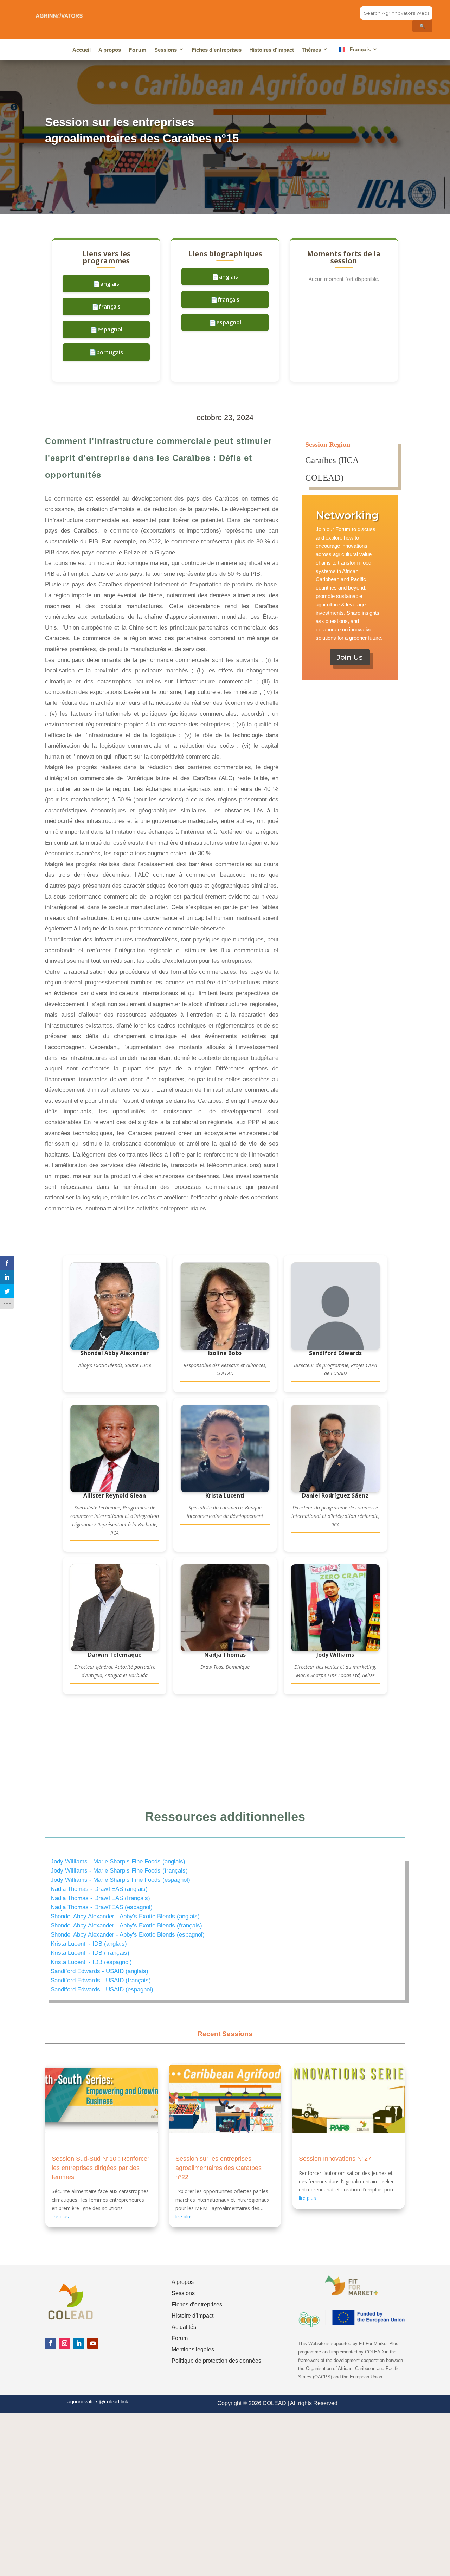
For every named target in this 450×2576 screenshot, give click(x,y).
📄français (106, 307)
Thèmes (311, 50)
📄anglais (106, 284)
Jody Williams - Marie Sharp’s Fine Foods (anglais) (118, 1862)
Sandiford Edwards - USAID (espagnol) (102, 1989)
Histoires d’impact (272, 50)
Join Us (350, 657)
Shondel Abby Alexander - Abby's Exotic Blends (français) (126, 1925)
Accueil (82, 50)
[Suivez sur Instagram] (65, 2343)
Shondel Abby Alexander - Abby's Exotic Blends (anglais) (125, 1916)
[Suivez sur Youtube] (93, 2343)
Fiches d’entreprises (217, 50)
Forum (138, 50)
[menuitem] (357, 51)
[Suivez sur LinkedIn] (79, 2343)
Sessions (166, 50)
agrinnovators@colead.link (98, 2401)
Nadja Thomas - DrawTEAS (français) (100, 1898)
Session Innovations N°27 (335, 2159)
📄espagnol (106, 329)
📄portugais (106, 352)
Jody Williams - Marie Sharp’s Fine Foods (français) (119, 1871)
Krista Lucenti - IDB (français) (90, 1953)
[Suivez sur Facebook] (51, 2343)
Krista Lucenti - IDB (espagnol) (91, 1962)
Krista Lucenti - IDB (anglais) (89, 1944)
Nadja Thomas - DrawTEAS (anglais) (99, 1889)
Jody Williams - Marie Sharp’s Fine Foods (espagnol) (120, 1880)
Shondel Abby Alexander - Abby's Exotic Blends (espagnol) (128, 1935)
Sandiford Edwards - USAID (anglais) (99, 1971)
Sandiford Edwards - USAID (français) (101, 1980)
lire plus (60, 2217)
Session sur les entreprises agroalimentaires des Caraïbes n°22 (218, 2168)
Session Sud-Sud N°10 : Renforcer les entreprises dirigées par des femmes (101, 2168)
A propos (110, 50)
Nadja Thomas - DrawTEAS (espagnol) (102, 1907)
